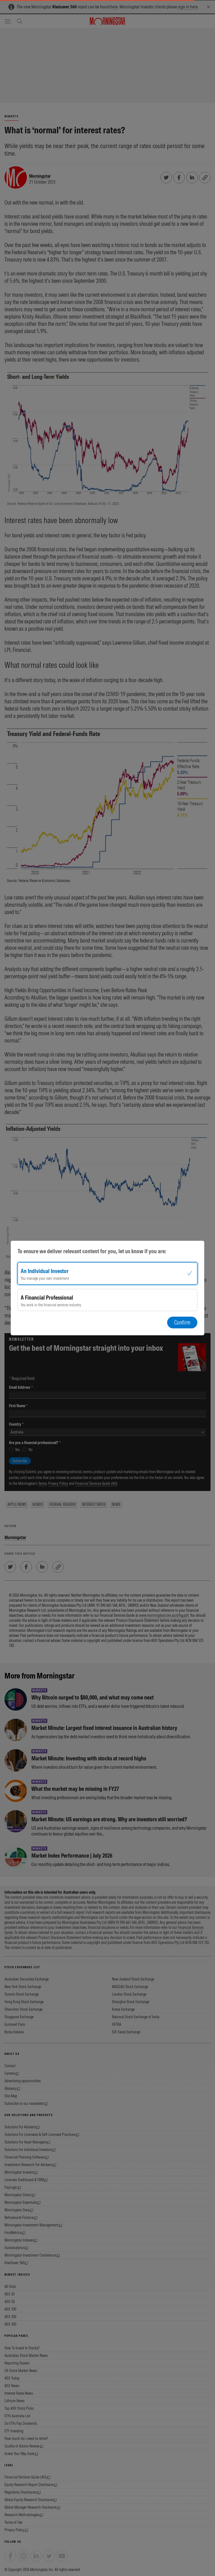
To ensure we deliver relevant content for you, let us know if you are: (92, 1251)
